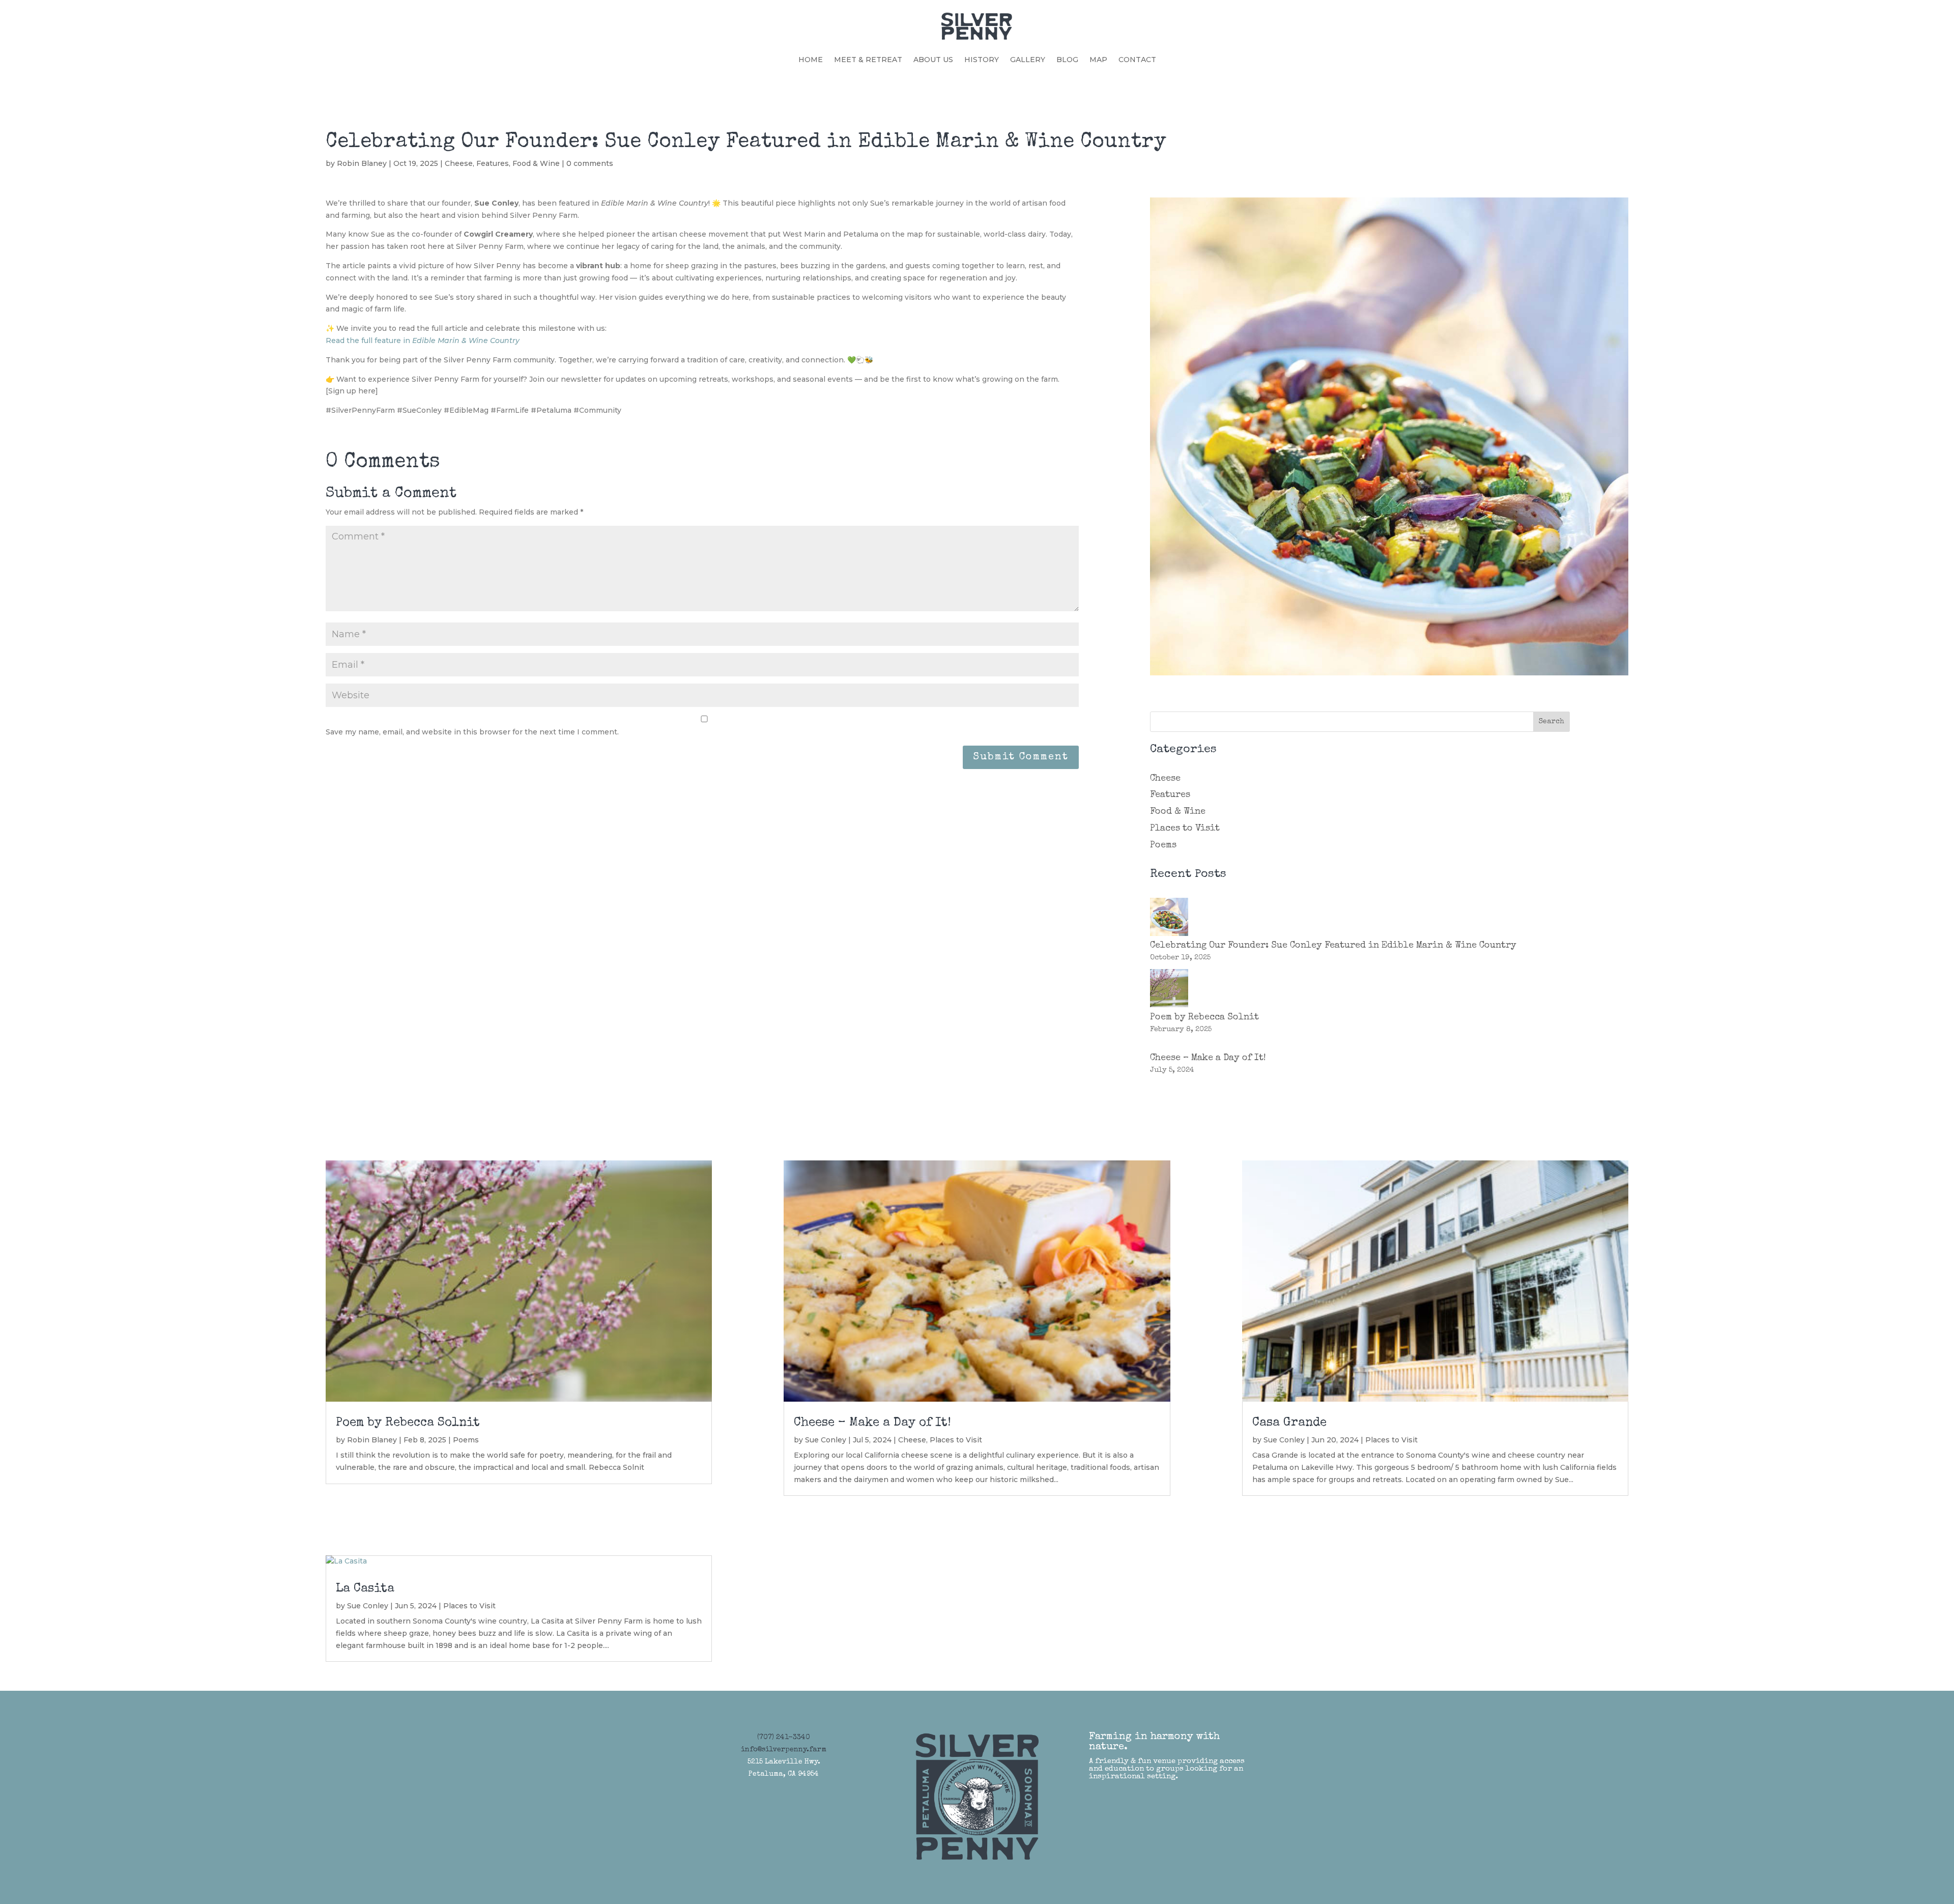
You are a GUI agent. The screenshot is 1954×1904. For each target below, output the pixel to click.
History (982, 60)
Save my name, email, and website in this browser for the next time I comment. (472, 732)
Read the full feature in (423, 340)
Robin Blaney (362, 163)
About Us (933, 60)
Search (1551, 722)
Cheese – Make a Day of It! (1208, 1058)
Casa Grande (1289, 1423)
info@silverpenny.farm (784, 1750)
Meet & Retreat (868, 60)
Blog (1067, 60)
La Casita (365, 1589)
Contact (1137, 60)
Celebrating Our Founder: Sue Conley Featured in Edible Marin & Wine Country (1333, 946)
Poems (1163, 845)
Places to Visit (1185, 829)
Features (493, 163)
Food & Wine (536, 163)
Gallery (1028, 60)
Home (811, 60)
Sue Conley (368, 1606)
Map (1098, 60)
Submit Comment (1021, 757)
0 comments (590, 163)
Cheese (459, 163)
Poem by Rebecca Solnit (1204, 1017)
